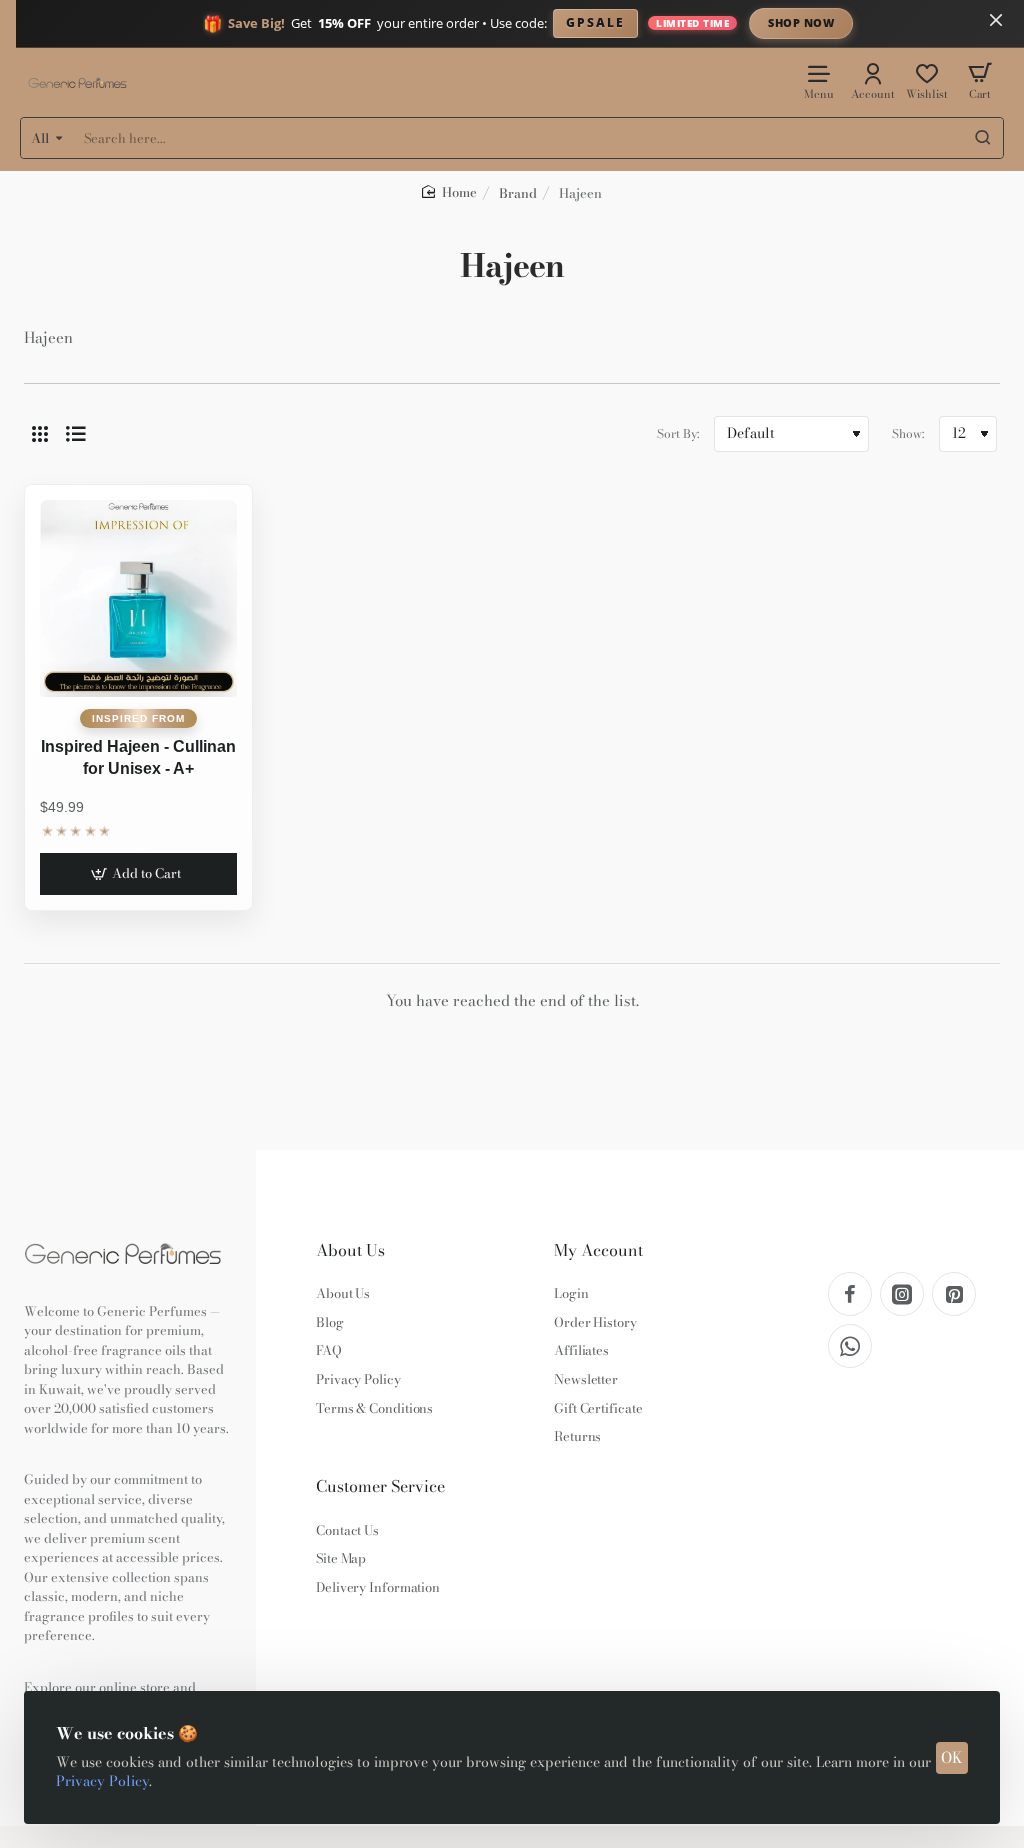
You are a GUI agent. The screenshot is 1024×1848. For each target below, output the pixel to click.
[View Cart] (980, 80)
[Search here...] (983, 138)
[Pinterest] (954, 1294)
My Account (598, 1250)
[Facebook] (850, 1294)
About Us (350, 1250)
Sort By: (678, 433)
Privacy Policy (102, 1781)
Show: (908, 433)
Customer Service (380, 1486)
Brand (518, 193)
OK (952, 1757)
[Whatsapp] (850, 1346)
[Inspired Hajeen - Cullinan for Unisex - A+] (138, 598)
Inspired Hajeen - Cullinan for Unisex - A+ (138, 757)
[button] (138, 874)
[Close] (996, 20)
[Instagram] (902, 1294)
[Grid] (40, 434)
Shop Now (801, 22)
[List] (76, 434)
